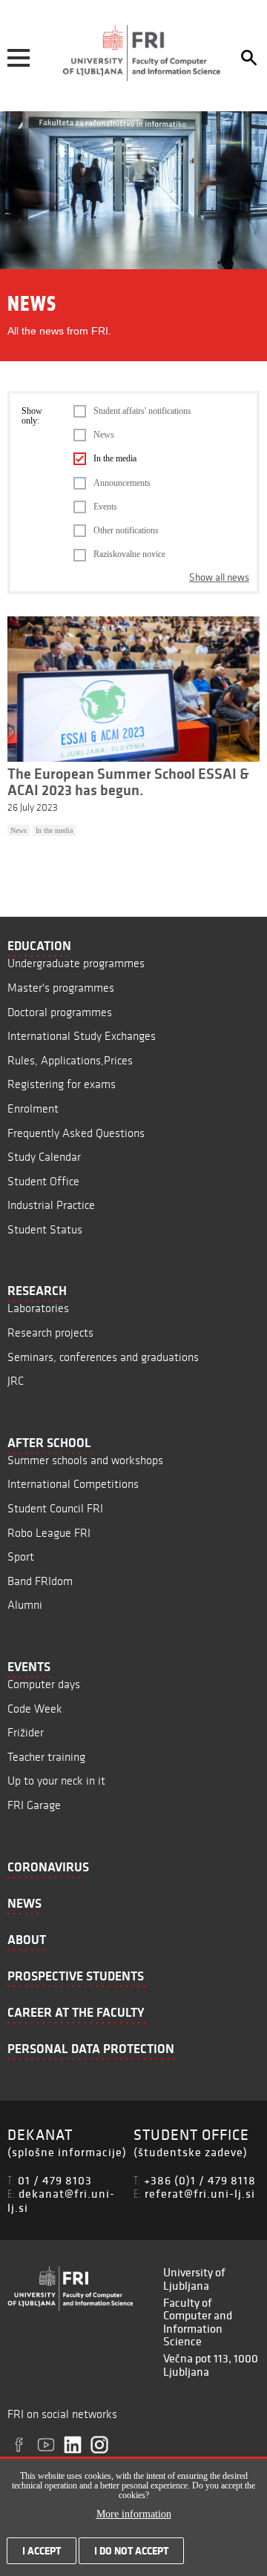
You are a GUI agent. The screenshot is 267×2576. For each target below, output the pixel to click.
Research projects (50, 1333)
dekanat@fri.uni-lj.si (61, 2200)
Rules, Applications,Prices (70, 1060)
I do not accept (131, 2551)
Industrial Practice (51, 1205)
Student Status (45, 1229)
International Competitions (73, 1484)
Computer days (44, 1684)
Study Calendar (44, 1157)
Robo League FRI (49, 1533)
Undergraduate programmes (76, 963)
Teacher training (46, 1757)
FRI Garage (34, 1805)
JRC (16, 1381)
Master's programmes (61, 988)
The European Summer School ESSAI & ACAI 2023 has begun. (128, 782)
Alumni (25, 1605)
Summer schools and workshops (85, 1460)
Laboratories (38, 1308)
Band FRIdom (40, 1581)
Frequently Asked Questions (76, 1133)
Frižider (26, 1732)
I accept (42, 2551)
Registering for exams (62, 1084)
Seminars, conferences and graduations (103, 1357)
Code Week (35, 1709)
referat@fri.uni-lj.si (200, 2193)
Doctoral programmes (60, 1012)
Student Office (43, 1181)
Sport (21, 1557)
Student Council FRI (55, 1508)
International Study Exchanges (82, 1036)
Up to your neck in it (56, 1781)
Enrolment (33, 1109)
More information (134, 2514)
